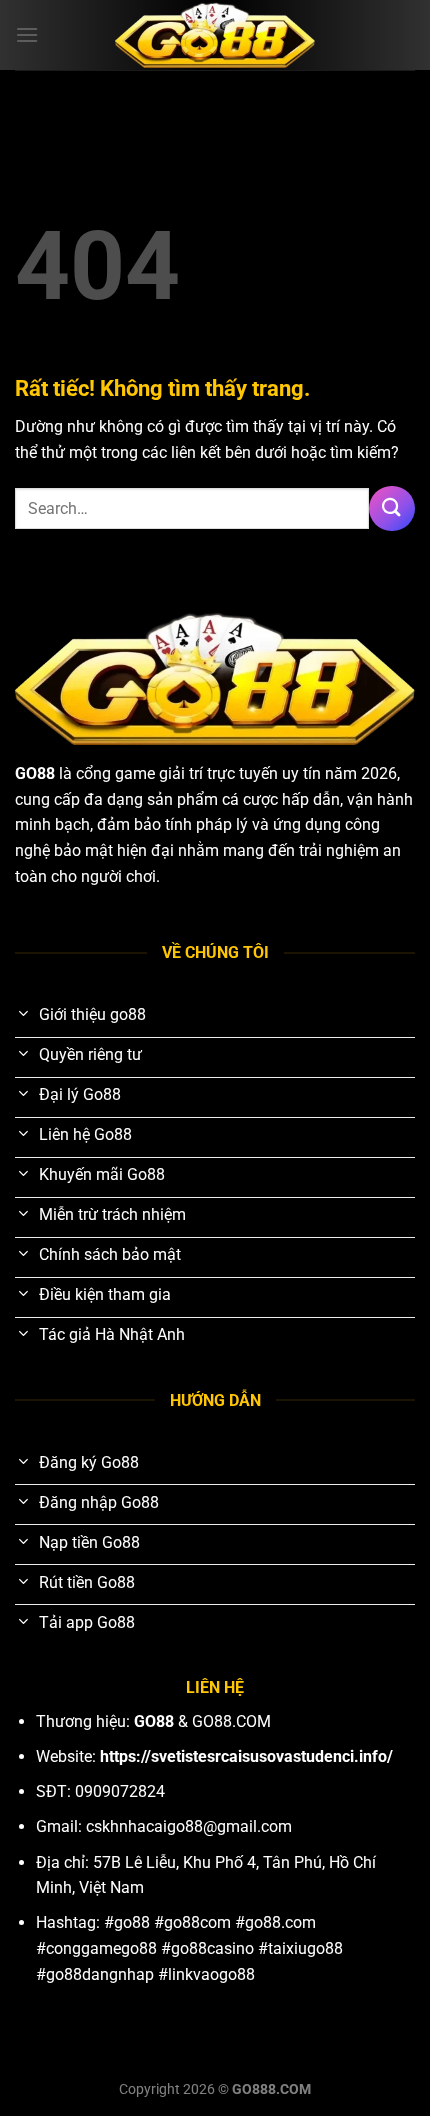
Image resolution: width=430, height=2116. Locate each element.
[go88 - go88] (215, 35)
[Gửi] (392, 508)
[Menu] (27, 34)
